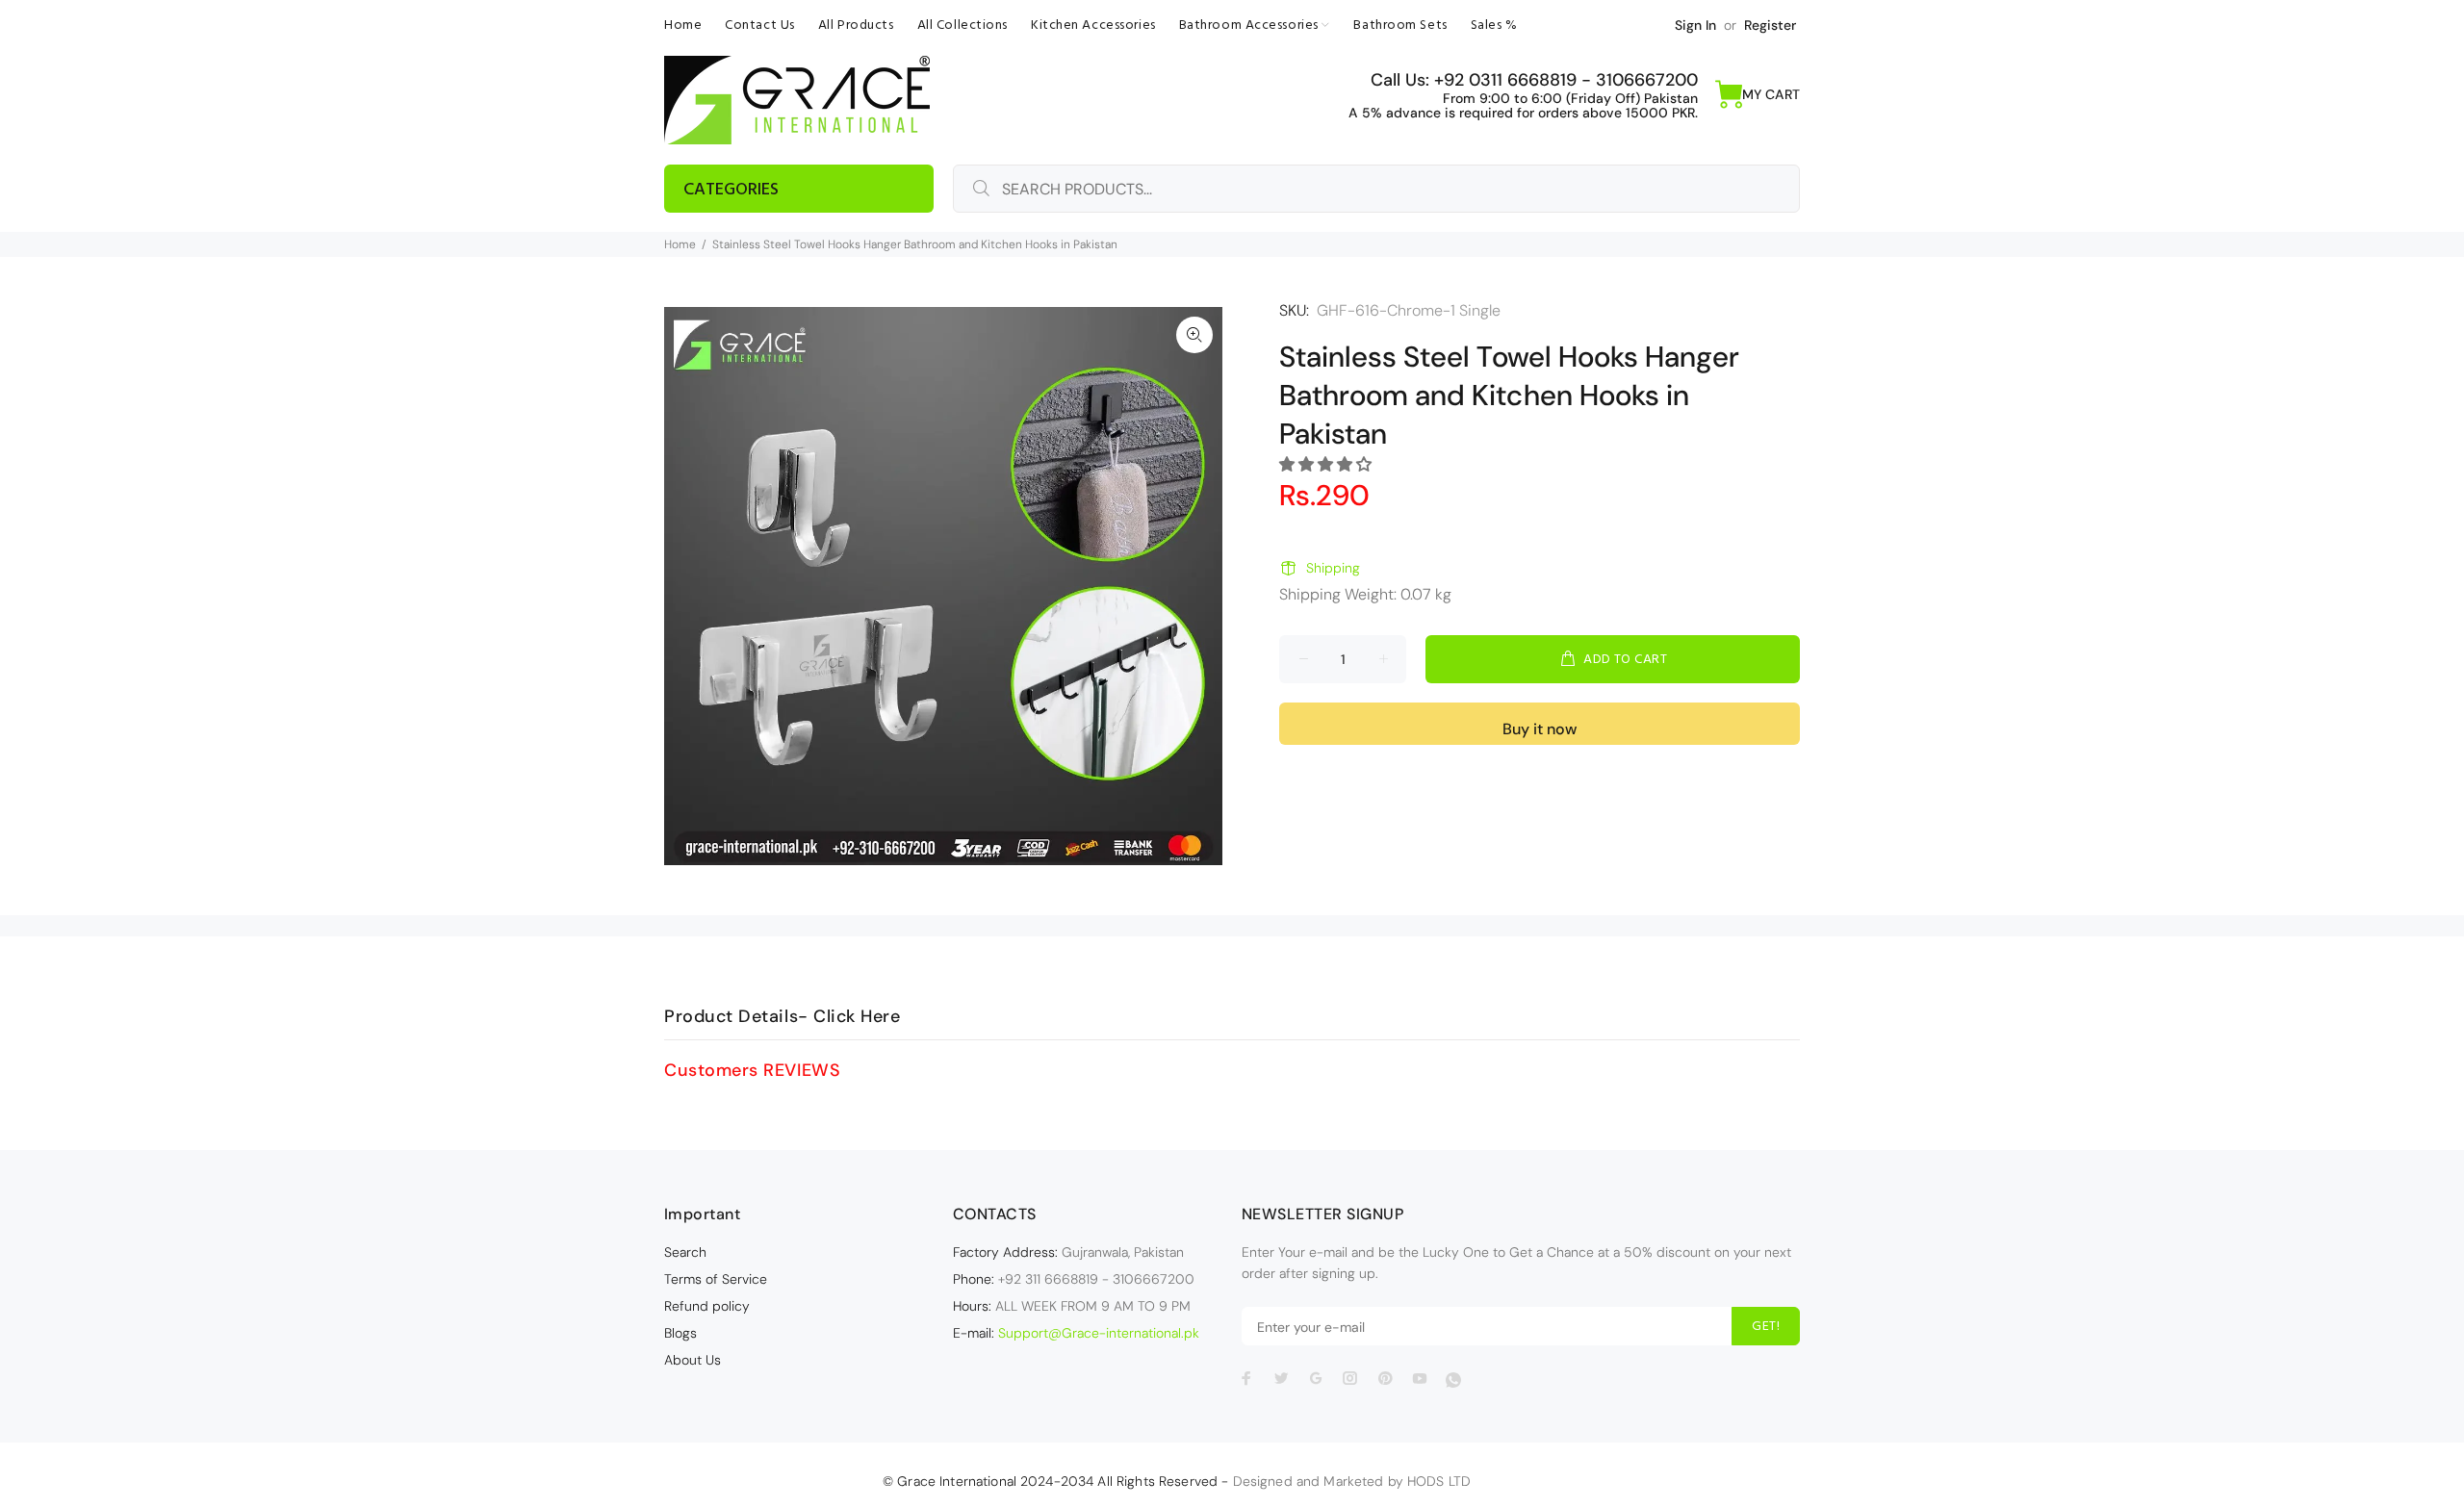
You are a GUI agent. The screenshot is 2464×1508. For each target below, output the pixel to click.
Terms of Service (716, 1279)
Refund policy (707, 1306)
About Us (693, 1360)
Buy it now (1540, 729)
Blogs (680, 1333)
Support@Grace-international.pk (1099, 1333)
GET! (1766, 1327)
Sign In (1695, 25)
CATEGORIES (731, 190)
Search (685, 1252)
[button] (1327, 464)
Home (680, 244)
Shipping (1333, 568)
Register (1770, 25)
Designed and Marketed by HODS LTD (1352, 1481)
